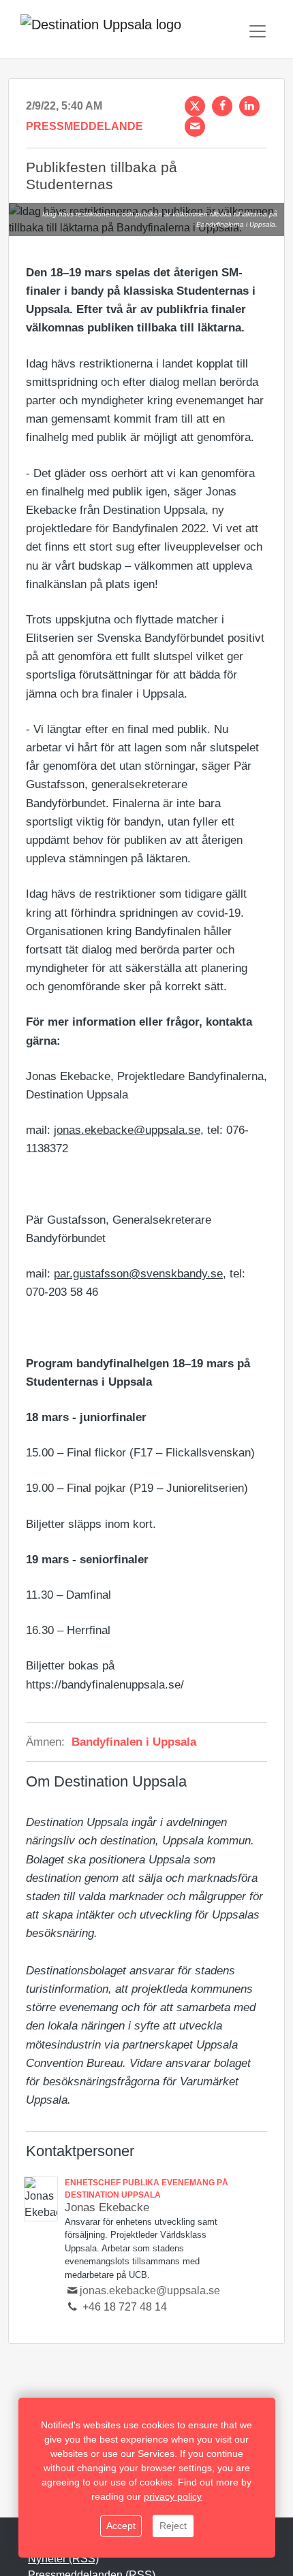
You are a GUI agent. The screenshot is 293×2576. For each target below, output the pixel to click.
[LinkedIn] (249, 106)
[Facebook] (222, 106)
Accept (121, 2526)
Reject (173, 2526)
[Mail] (195, 127)
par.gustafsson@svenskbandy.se (138, 1274)
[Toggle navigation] (258, 31)
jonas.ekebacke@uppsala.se (127, 1130)
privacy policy (173, 2496)
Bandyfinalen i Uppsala (134, 1742)
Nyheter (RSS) (63, 2559)
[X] (195, 106)
